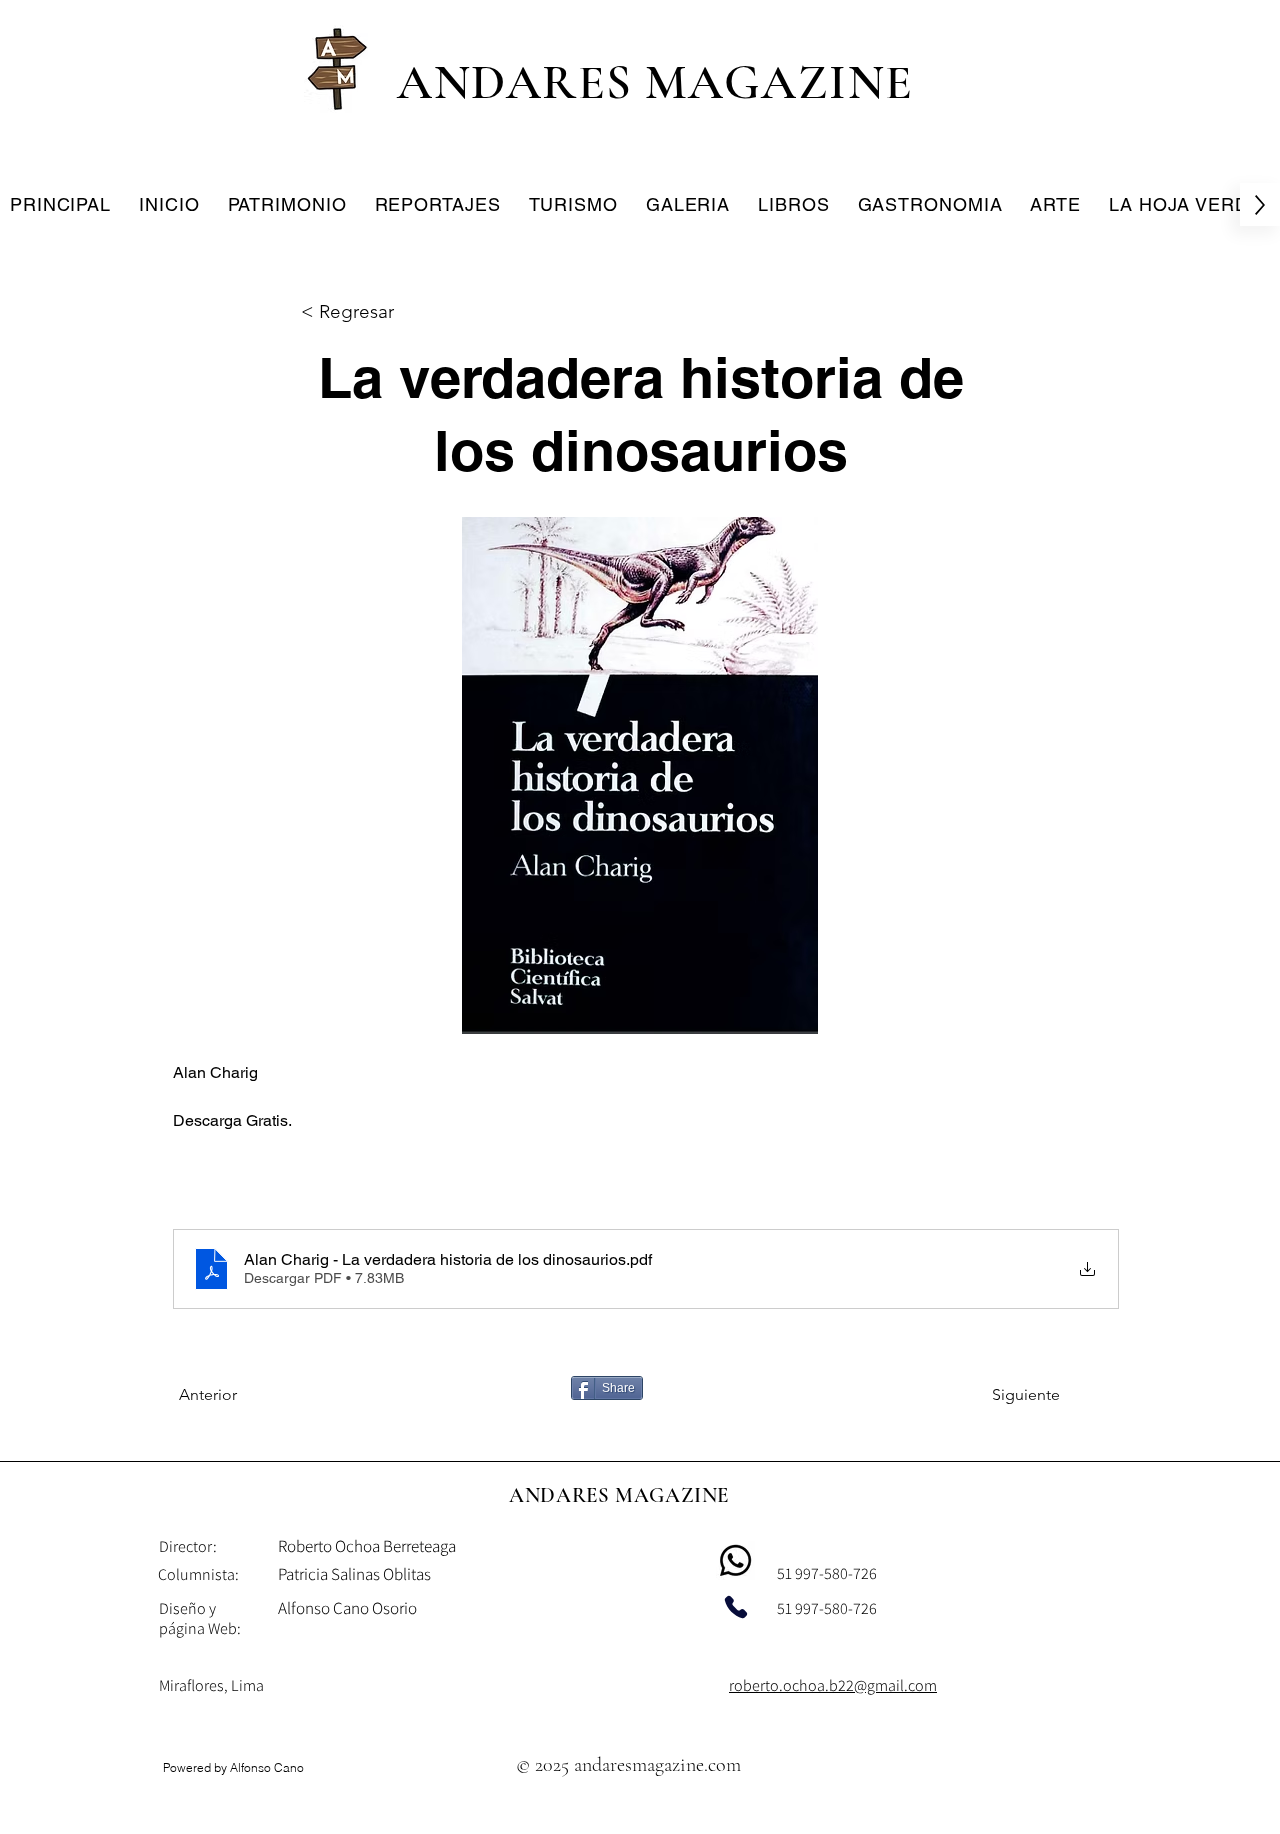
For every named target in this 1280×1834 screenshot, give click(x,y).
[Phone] (736, 1607)
